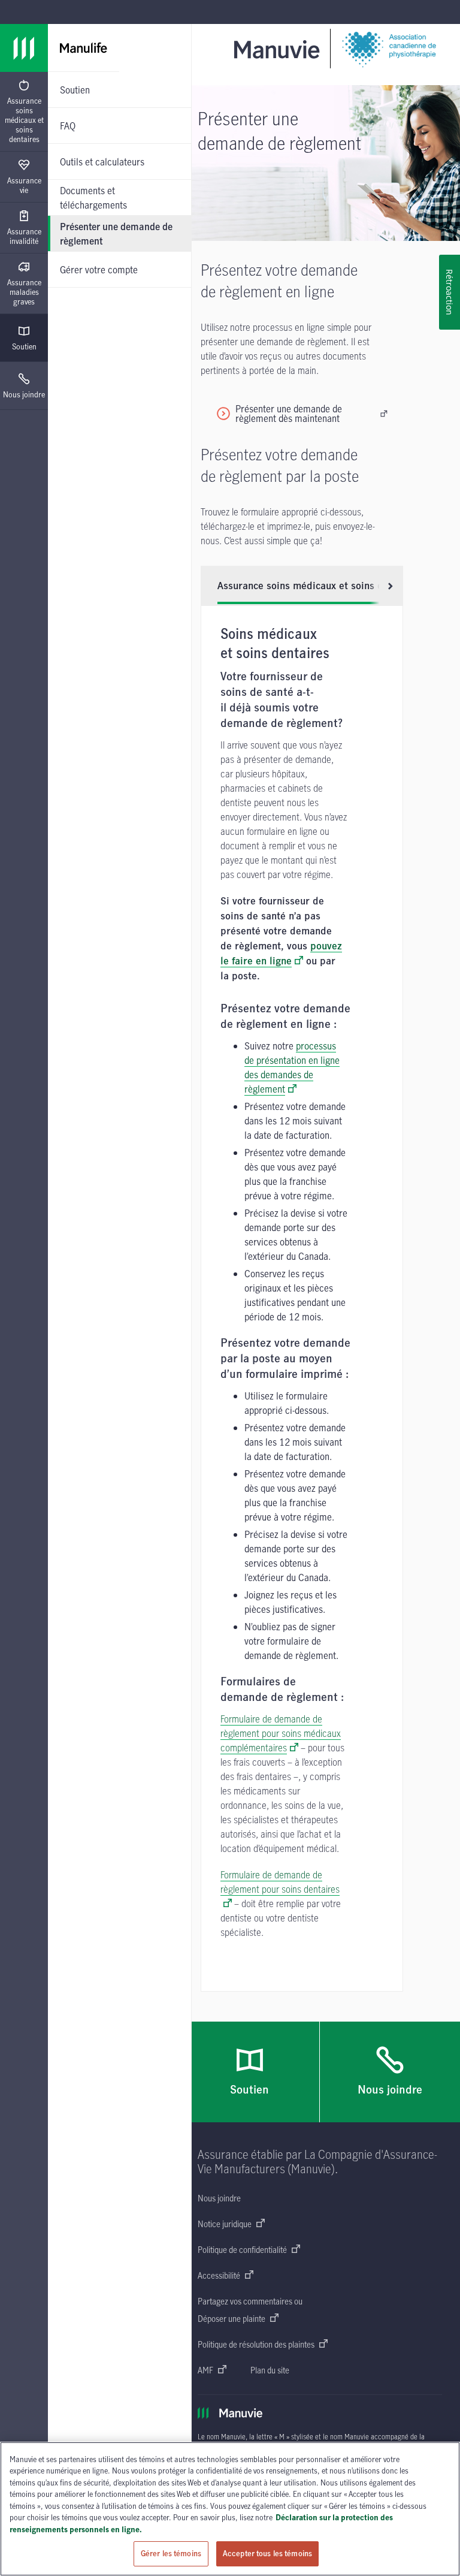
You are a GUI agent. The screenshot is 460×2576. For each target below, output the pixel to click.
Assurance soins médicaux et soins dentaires (24, 120)
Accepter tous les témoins (267, 2553)
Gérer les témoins (171, 2553)
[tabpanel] (302, 1298)
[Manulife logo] (24, 48)
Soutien (24, 346)
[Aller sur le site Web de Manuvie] (279, 49)
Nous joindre (24, 394)
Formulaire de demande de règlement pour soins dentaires (280, 1882)
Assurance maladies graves (24, 292)
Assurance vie (24, 185)
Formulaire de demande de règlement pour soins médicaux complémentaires (281, 1733)
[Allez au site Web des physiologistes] (388, 49)
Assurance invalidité (24, 236)
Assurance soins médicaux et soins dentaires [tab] (319, 586)
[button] (386, 586)
